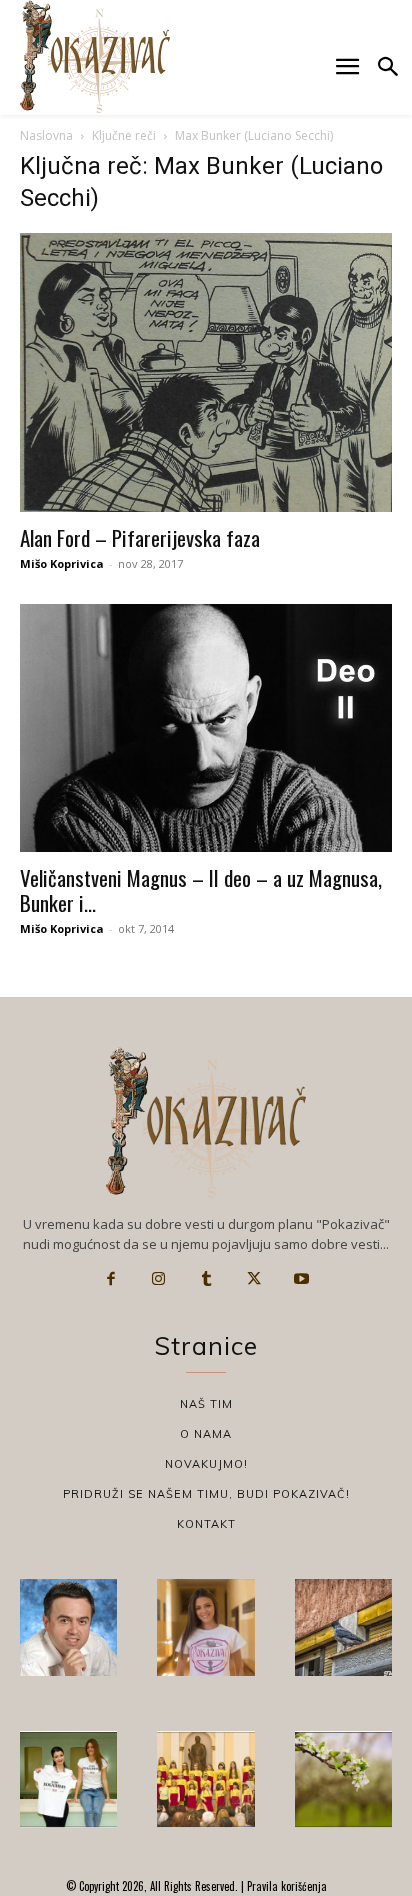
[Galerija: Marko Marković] (343, 1779)
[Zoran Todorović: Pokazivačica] (343, 1627)
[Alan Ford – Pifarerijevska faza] (206, 372)
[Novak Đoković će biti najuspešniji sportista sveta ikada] (68, 1627)
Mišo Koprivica (62, 563)
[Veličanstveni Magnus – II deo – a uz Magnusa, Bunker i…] (206, 728)
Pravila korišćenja (285, 1886)
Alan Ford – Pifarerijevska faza (140, 537)
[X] (254, 1279)
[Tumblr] (206, 1279)
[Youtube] (301, 1279)
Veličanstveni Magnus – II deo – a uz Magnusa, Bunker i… (201, 890)
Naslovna (46, 135)
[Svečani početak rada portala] (205, 1779)
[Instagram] (159, 1279)
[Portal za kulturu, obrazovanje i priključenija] (95, 56)
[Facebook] (111, 1279)
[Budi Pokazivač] (68, 1779)
